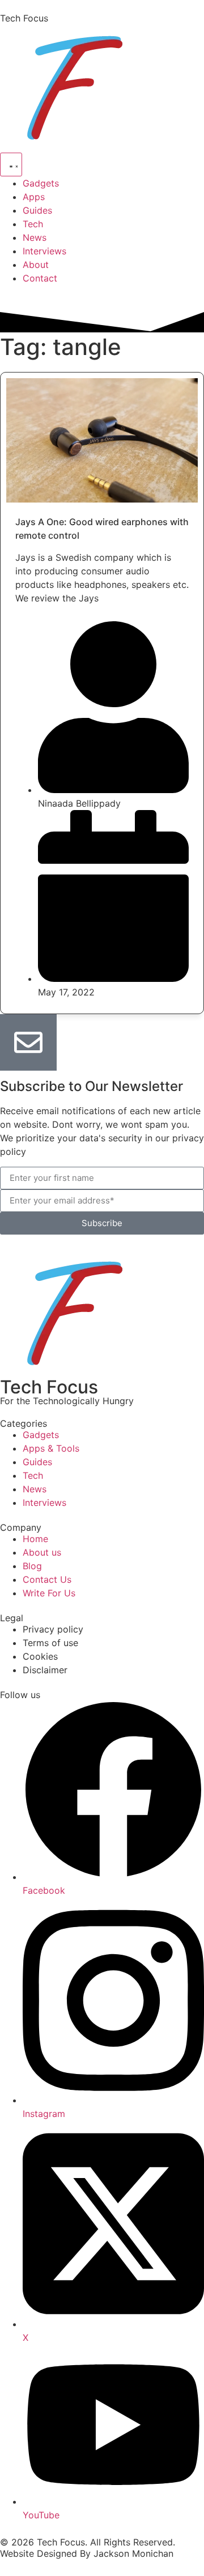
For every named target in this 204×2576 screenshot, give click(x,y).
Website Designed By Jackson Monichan (87, 2553)
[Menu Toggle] (11, 164)
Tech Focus (24, 18)
